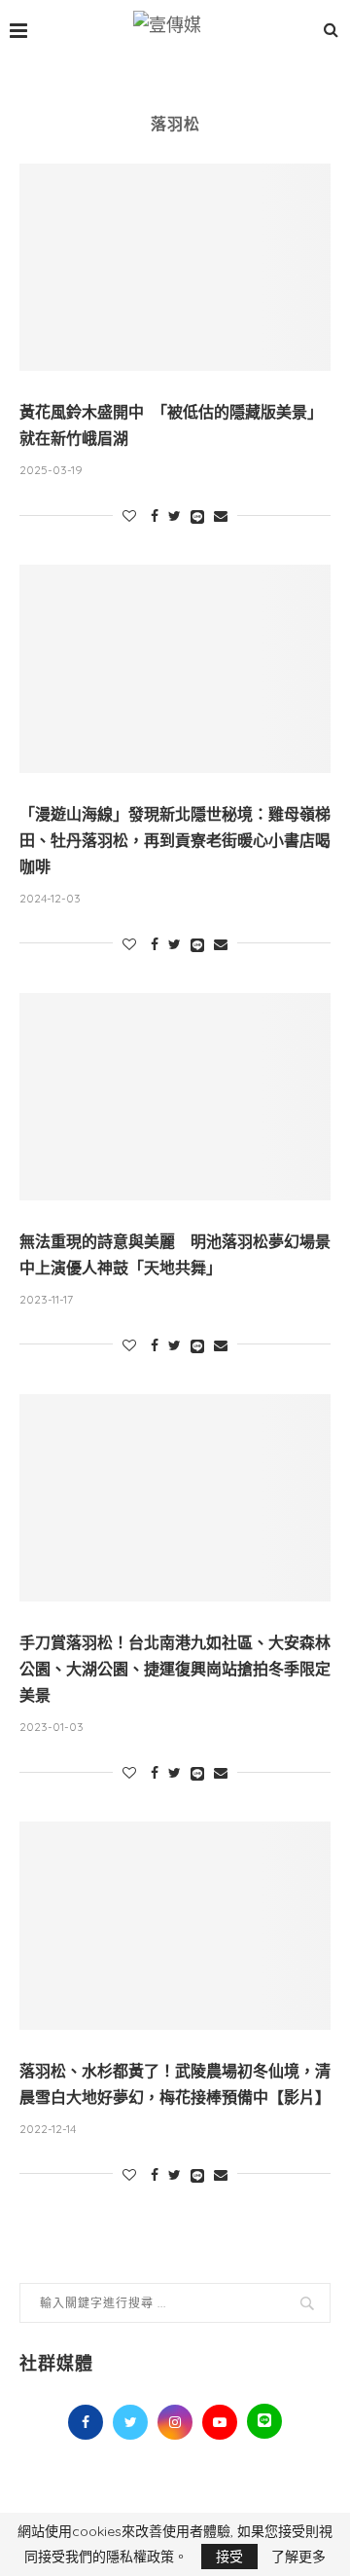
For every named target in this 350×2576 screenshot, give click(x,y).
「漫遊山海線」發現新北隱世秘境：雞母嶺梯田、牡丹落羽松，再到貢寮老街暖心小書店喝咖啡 (175, 841)
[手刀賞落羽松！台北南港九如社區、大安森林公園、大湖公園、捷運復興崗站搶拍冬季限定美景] (175, 1498)
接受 (229, 2557)
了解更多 (298, 2557)
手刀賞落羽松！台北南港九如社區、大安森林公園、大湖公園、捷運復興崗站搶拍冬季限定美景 (175, 1669)
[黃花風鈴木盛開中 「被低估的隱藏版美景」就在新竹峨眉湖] (175, 267)
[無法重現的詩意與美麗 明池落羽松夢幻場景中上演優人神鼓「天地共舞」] (175, 1097)
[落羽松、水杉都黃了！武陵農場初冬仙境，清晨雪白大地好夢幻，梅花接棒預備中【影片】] (175, 1925)
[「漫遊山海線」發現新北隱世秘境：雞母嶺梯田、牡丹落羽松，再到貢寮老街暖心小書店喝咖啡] (175, 668)
